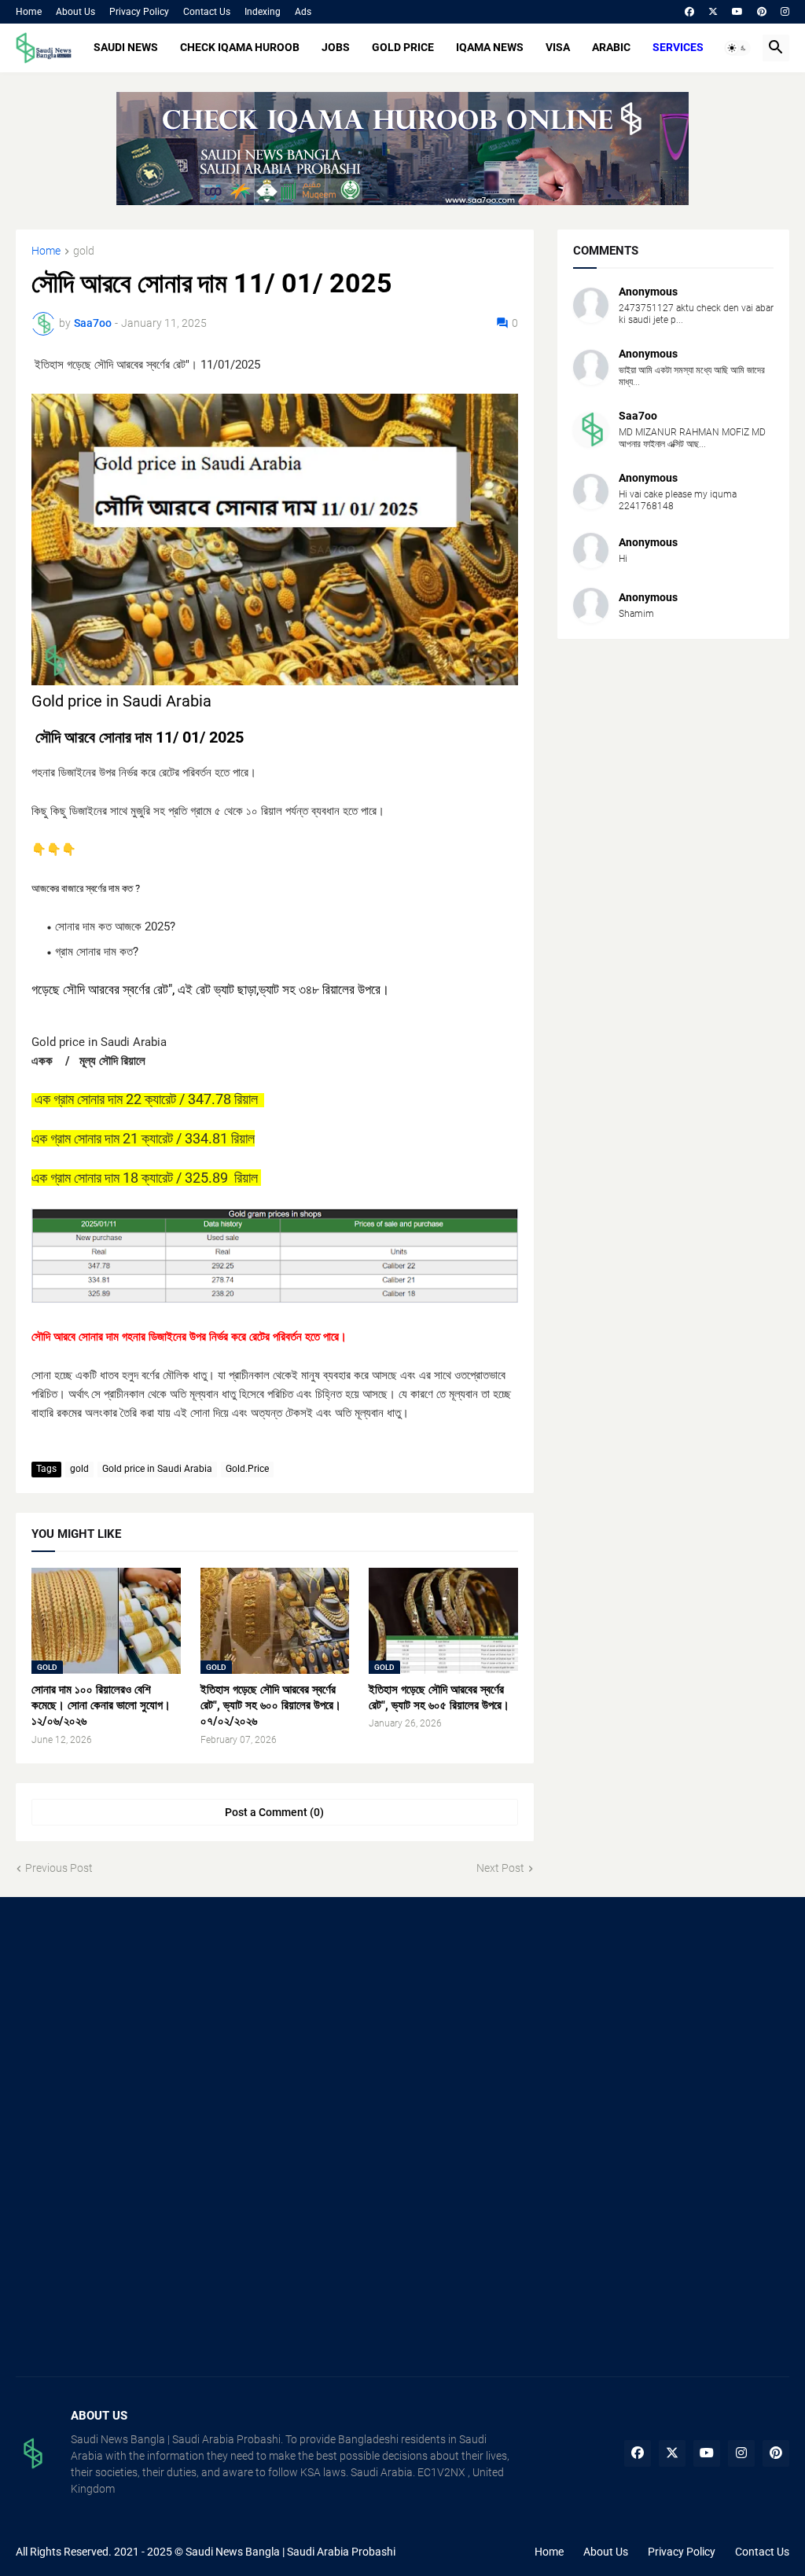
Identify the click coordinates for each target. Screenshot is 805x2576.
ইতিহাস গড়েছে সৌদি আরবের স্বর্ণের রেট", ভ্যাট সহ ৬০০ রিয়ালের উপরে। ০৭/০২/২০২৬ (271, 1706)
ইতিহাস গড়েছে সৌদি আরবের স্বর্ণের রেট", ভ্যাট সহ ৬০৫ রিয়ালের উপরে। (439, 1697)
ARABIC (611, 47)
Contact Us (207, 12)
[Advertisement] (137, 2027)
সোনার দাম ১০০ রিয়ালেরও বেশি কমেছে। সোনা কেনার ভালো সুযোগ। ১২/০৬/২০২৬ (101, 1706)
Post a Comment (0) (274, 1812)
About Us (75, 12)
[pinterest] (762, 12)
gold (84, 251)
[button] (737, 48)
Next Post (500, 1868)
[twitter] (713, 12)
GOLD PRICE (403, 47)
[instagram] (785, 12)
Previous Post (59, 1868)
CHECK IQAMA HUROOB (240, 47)
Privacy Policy (139, 12)
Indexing (263, 12)
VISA (558, 47)
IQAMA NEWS (490, 47)
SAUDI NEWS (126, 47)
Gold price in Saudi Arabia (157, 1469)
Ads (303, 12)
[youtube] (737, 12)
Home (29, 12)
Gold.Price (247, 1469)
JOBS (336, 47)
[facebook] (689, 12)
